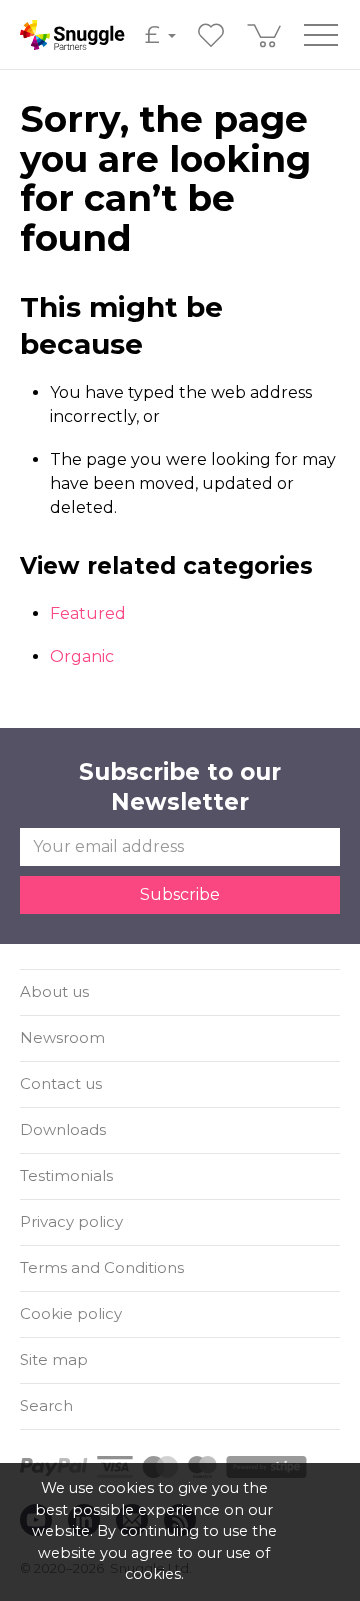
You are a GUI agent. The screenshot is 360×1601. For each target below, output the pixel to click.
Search (46, 1405)
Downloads (63, 1129)
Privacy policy (71, 1221)
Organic (82, 656)
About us (54, 991)
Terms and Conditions (102, 1267)
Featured (88, 613)
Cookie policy (71, 1313)
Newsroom (62, 1037)
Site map (54, 1359)
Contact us (61, 1083)
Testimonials (66, 1175)
